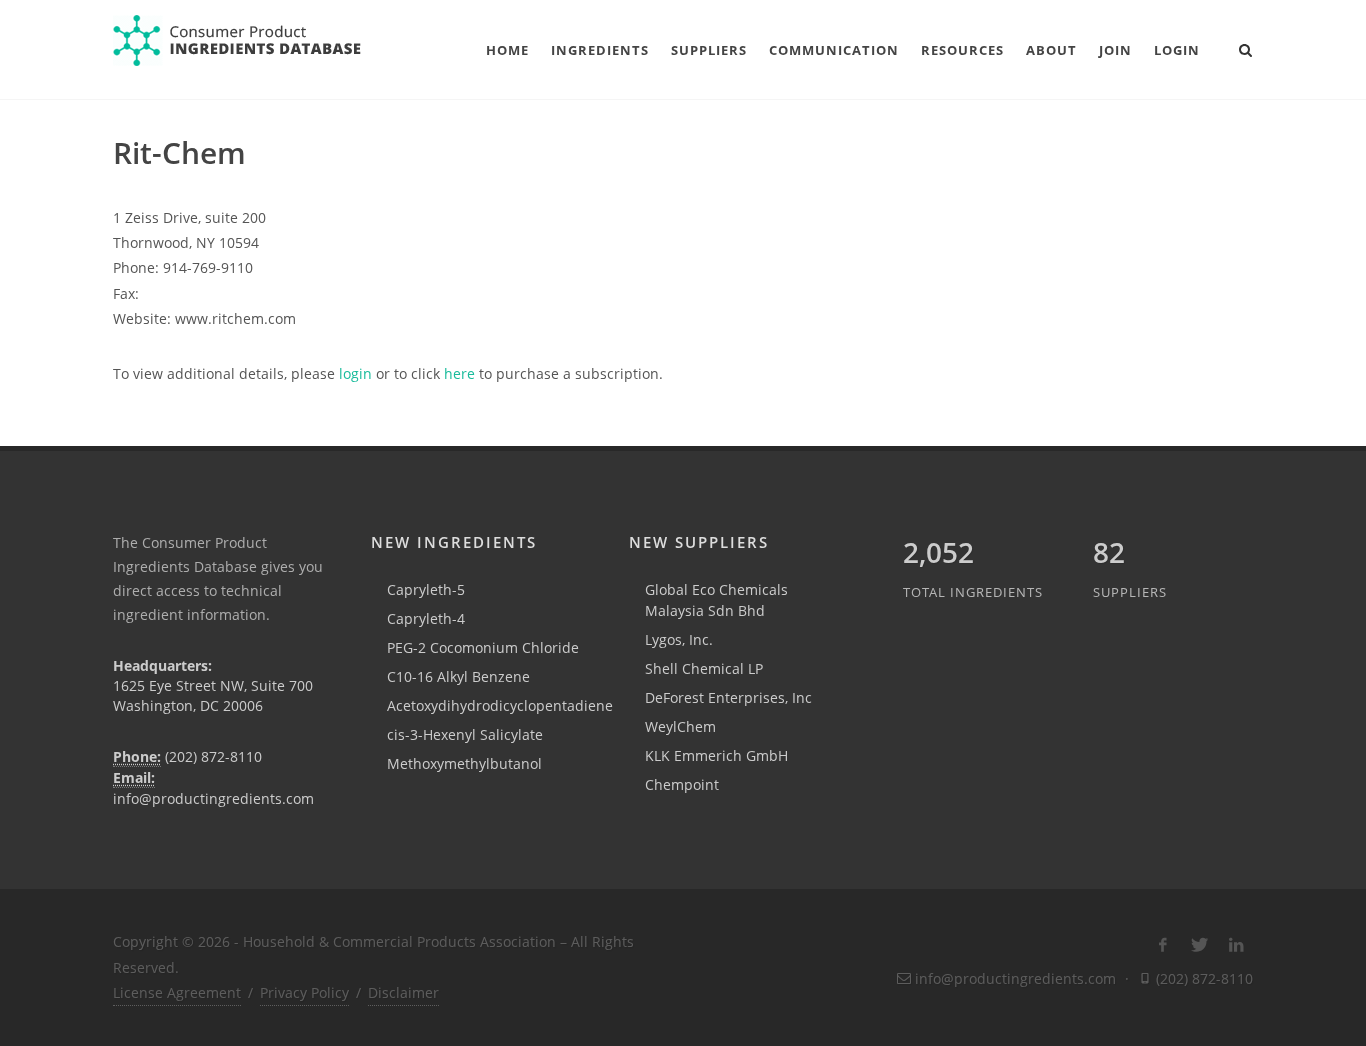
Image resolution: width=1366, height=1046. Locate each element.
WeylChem (680, 726)
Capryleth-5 (426, 589)
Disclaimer (403, 992)
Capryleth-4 (426, 618)
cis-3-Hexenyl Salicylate (465, 734)
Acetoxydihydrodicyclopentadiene (500, 705)
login (355, 373)
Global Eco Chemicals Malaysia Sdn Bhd (716, 600)
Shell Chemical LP (704, 668)
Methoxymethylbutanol (464, 763)
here (459, 373)
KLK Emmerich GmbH (716, 755)
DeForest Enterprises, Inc (728, 697)
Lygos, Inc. (679, 639)
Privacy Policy (304, 992)
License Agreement (177, 992)
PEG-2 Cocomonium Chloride (483, 647)
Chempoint (682, 784)
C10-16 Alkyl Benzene (458, 676)
